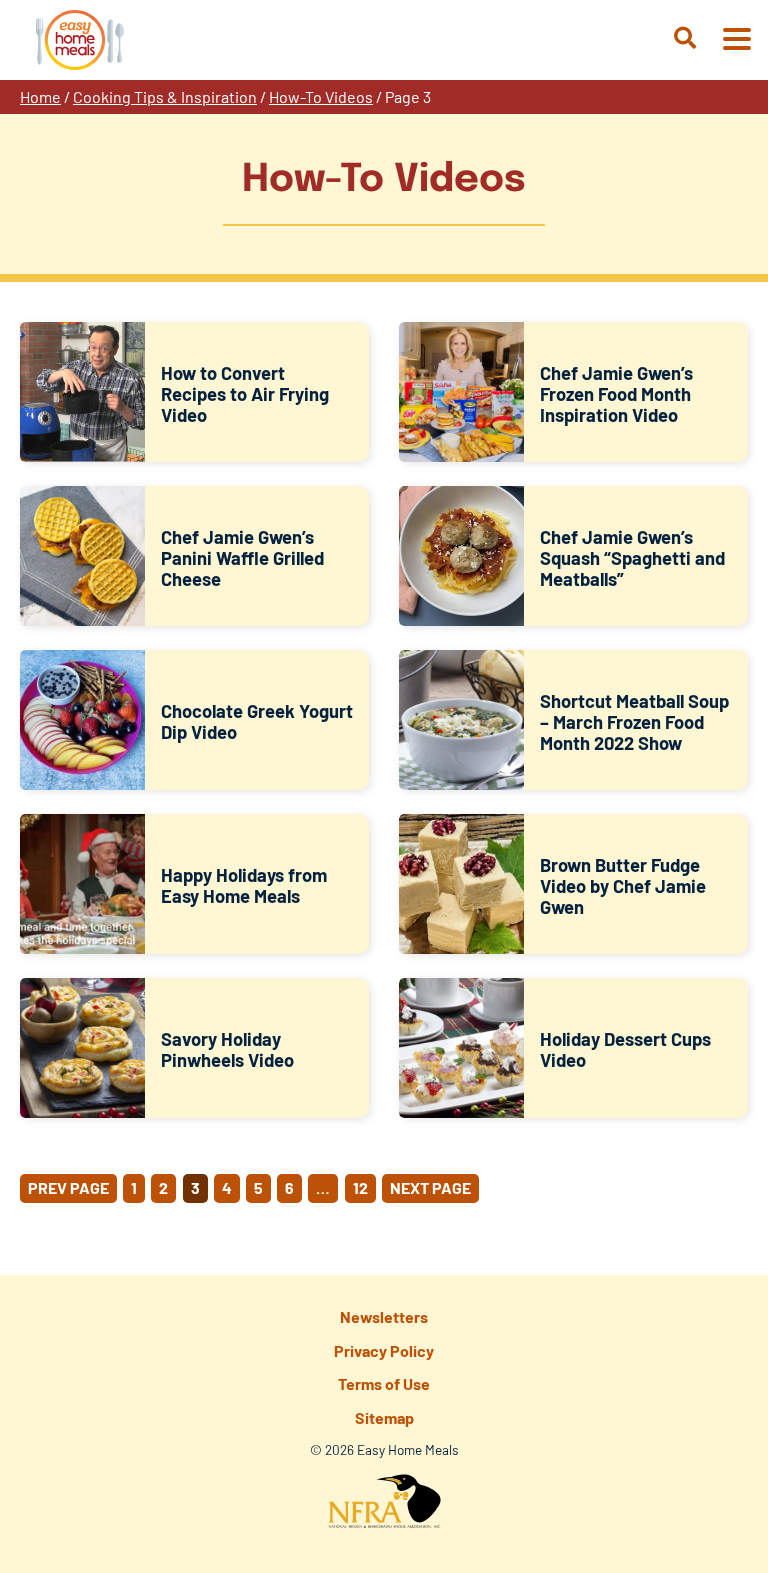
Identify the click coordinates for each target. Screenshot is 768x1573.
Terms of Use (384, 1383)
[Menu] (736, 40)
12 (360, 1187)
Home (40, 96)
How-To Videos (321, 96)
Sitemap (384, 1417)
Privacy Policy (384, 1350)
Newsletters (384, 1316)
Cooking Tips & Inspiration (165, 96)
